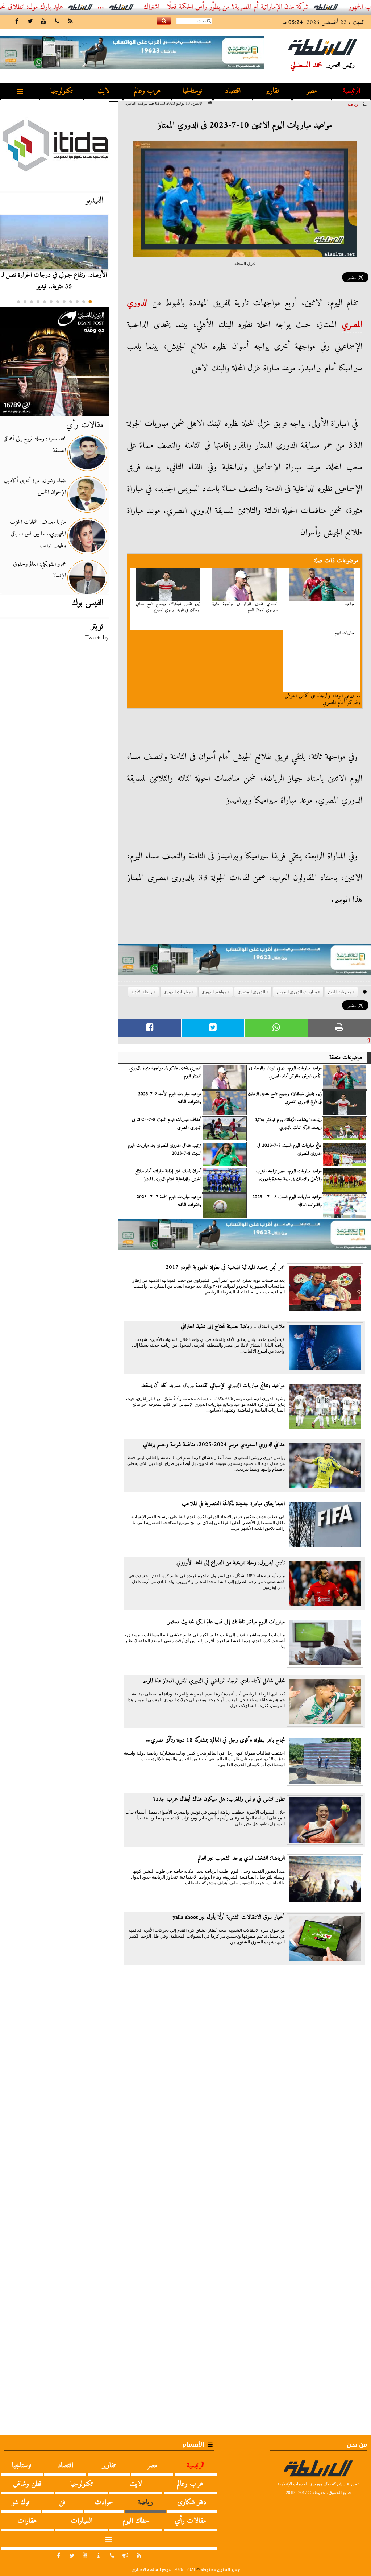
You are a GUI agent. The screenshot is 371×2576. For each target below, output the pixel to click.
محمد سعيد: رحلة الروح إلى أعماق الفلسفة (35, 445)
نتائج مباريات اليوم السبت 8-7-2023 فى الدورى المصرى (289, 1150)
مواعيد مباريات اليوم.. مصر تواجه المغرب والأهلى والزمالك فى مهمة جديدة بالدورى (289, 1175)
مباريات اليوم (345, 633)
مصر (312, 91)
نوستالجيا (192, 91)
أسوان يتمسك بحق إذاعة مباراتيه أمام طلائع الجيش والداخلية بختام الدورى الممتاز (168, 1175)
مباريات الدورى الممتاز (297, 992)
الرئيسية (351, 91)
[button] (90, 302)
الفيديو (95, 200)
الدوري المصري (251, 992)
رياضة (353, 104)
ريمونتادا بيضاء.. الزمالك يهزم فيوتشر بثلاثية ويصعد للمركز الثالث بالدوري (289, 1124)
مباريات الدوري (177, 992)
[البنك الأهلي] (245, 963)
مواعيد (349, 604)
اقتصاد (233, 91)
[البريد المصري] (54, 362)
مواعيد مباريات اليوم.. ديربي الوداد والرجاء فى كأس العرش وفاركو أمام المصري (285, 1072)
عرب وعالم (147, 91)
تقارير (272, 91)
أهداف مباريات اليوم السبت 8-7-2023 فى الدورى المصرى (167, 1124)
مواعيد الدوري (214, 992)
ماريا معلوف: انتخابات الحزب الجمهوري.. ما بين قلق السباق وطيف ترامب (38, 534)
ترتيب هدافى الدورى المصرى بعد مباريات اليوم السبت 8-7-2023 (165, 1150)
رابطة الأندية (142, 992)
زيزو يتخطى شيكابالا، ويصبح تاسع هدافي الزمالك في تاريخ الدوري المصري (168, 607)
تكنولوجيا (62, 91)
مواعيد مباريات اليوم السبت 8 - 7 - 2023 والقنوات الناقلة (287, 1201)
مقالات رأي (85, 425)
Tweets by (97, 637)
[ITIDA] (54, 145)
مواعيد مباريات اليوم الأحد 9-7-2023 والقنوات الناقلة (170, 1098)
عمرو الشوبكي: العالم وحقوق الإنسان (39, 570)
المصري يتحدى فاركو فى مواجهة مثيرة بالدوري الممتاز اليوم (245, 607)
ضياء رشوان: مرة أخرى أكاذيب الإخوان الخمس (35, 486)
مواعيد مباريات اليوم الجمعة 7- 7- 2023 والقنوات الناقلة (169, 1201)
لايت (104, 91)
